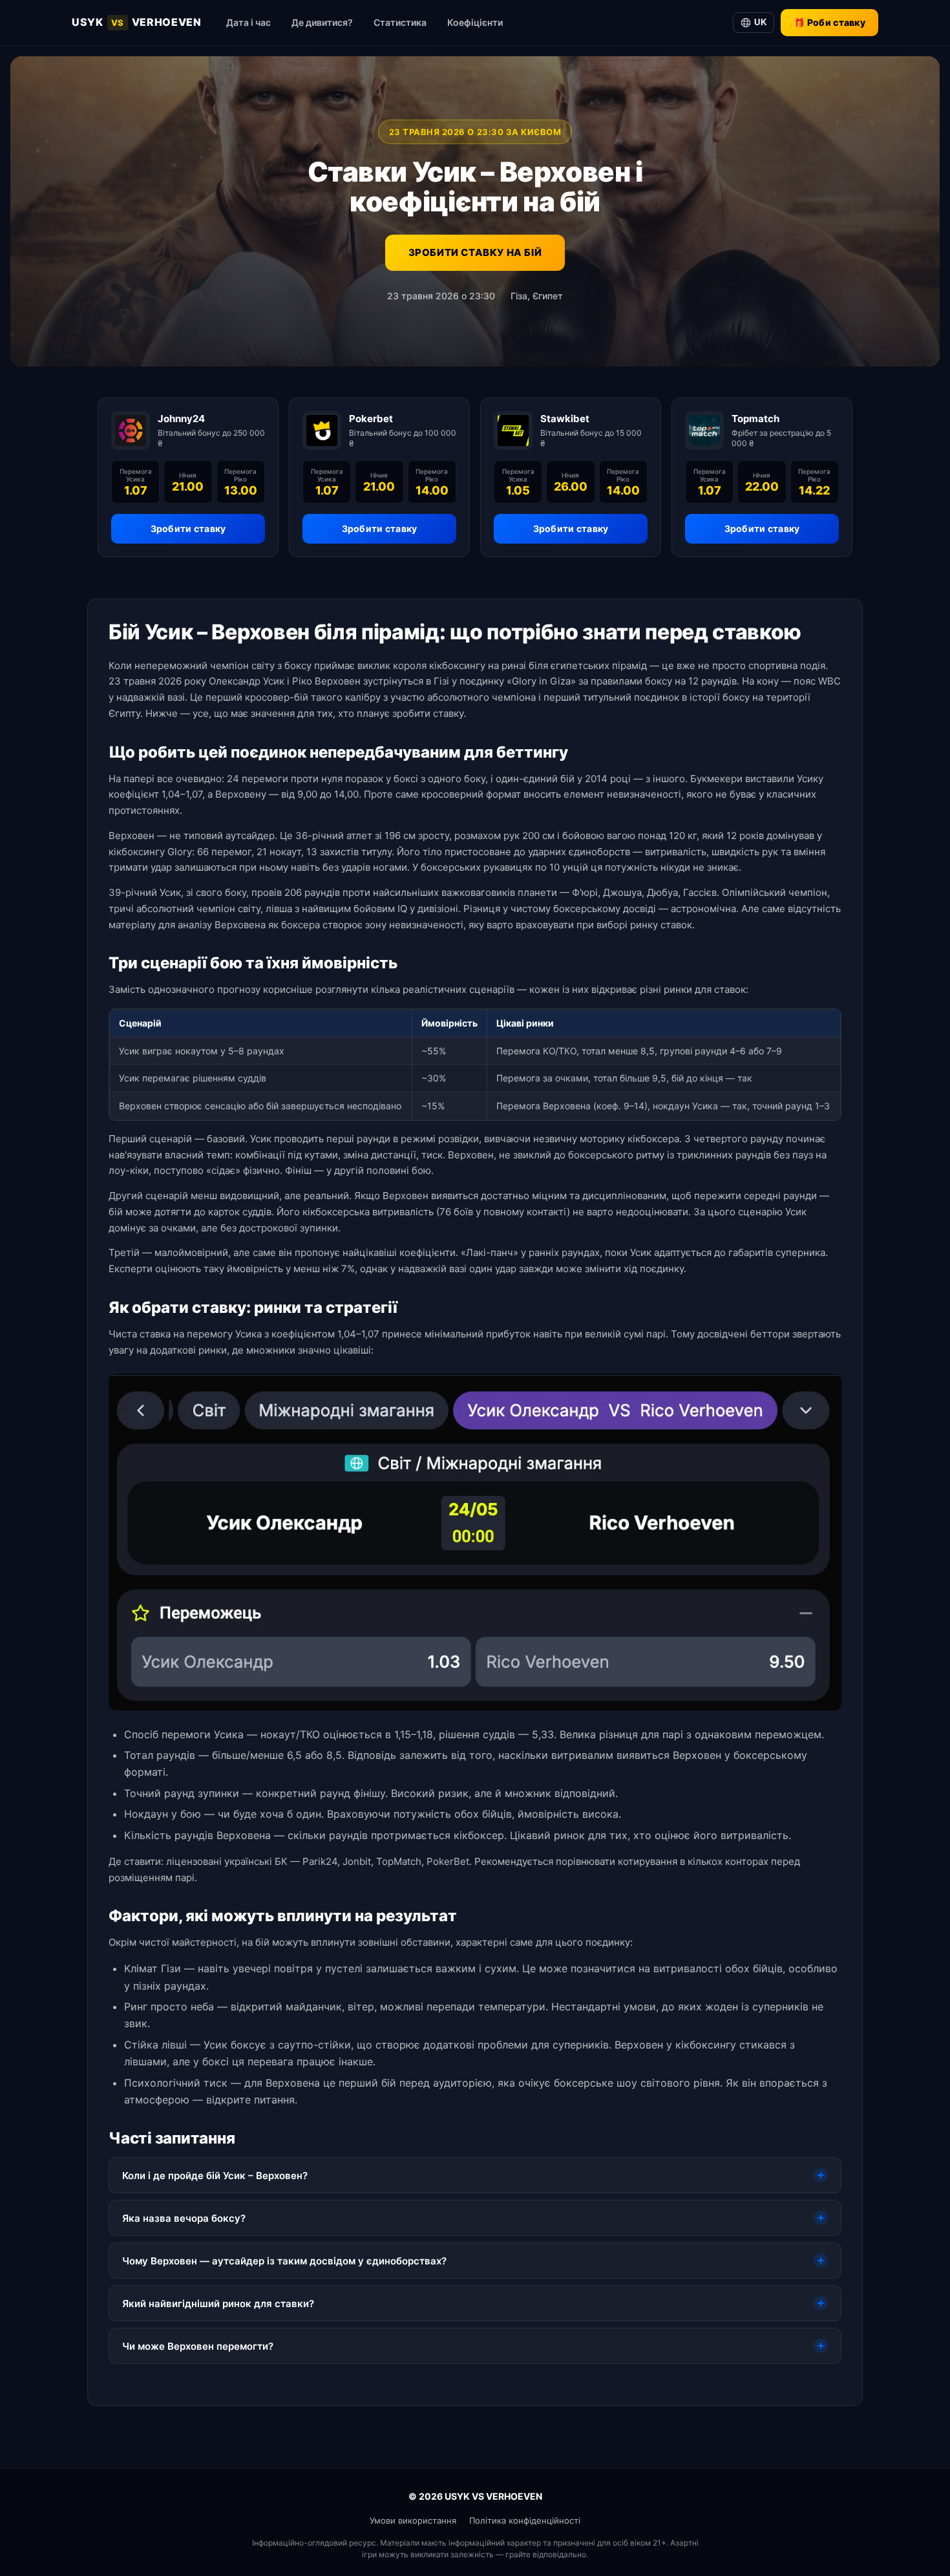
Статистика (400, 22)
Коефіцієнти (475, 22)
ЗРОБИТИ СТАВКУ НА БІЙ (475, 252)
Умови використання (413, 2520)
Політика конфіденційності (525, 2520)
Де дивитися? (322, 22)
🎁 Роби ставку (829, 22)
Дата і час (248, 22)
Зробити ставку (188, 528)
